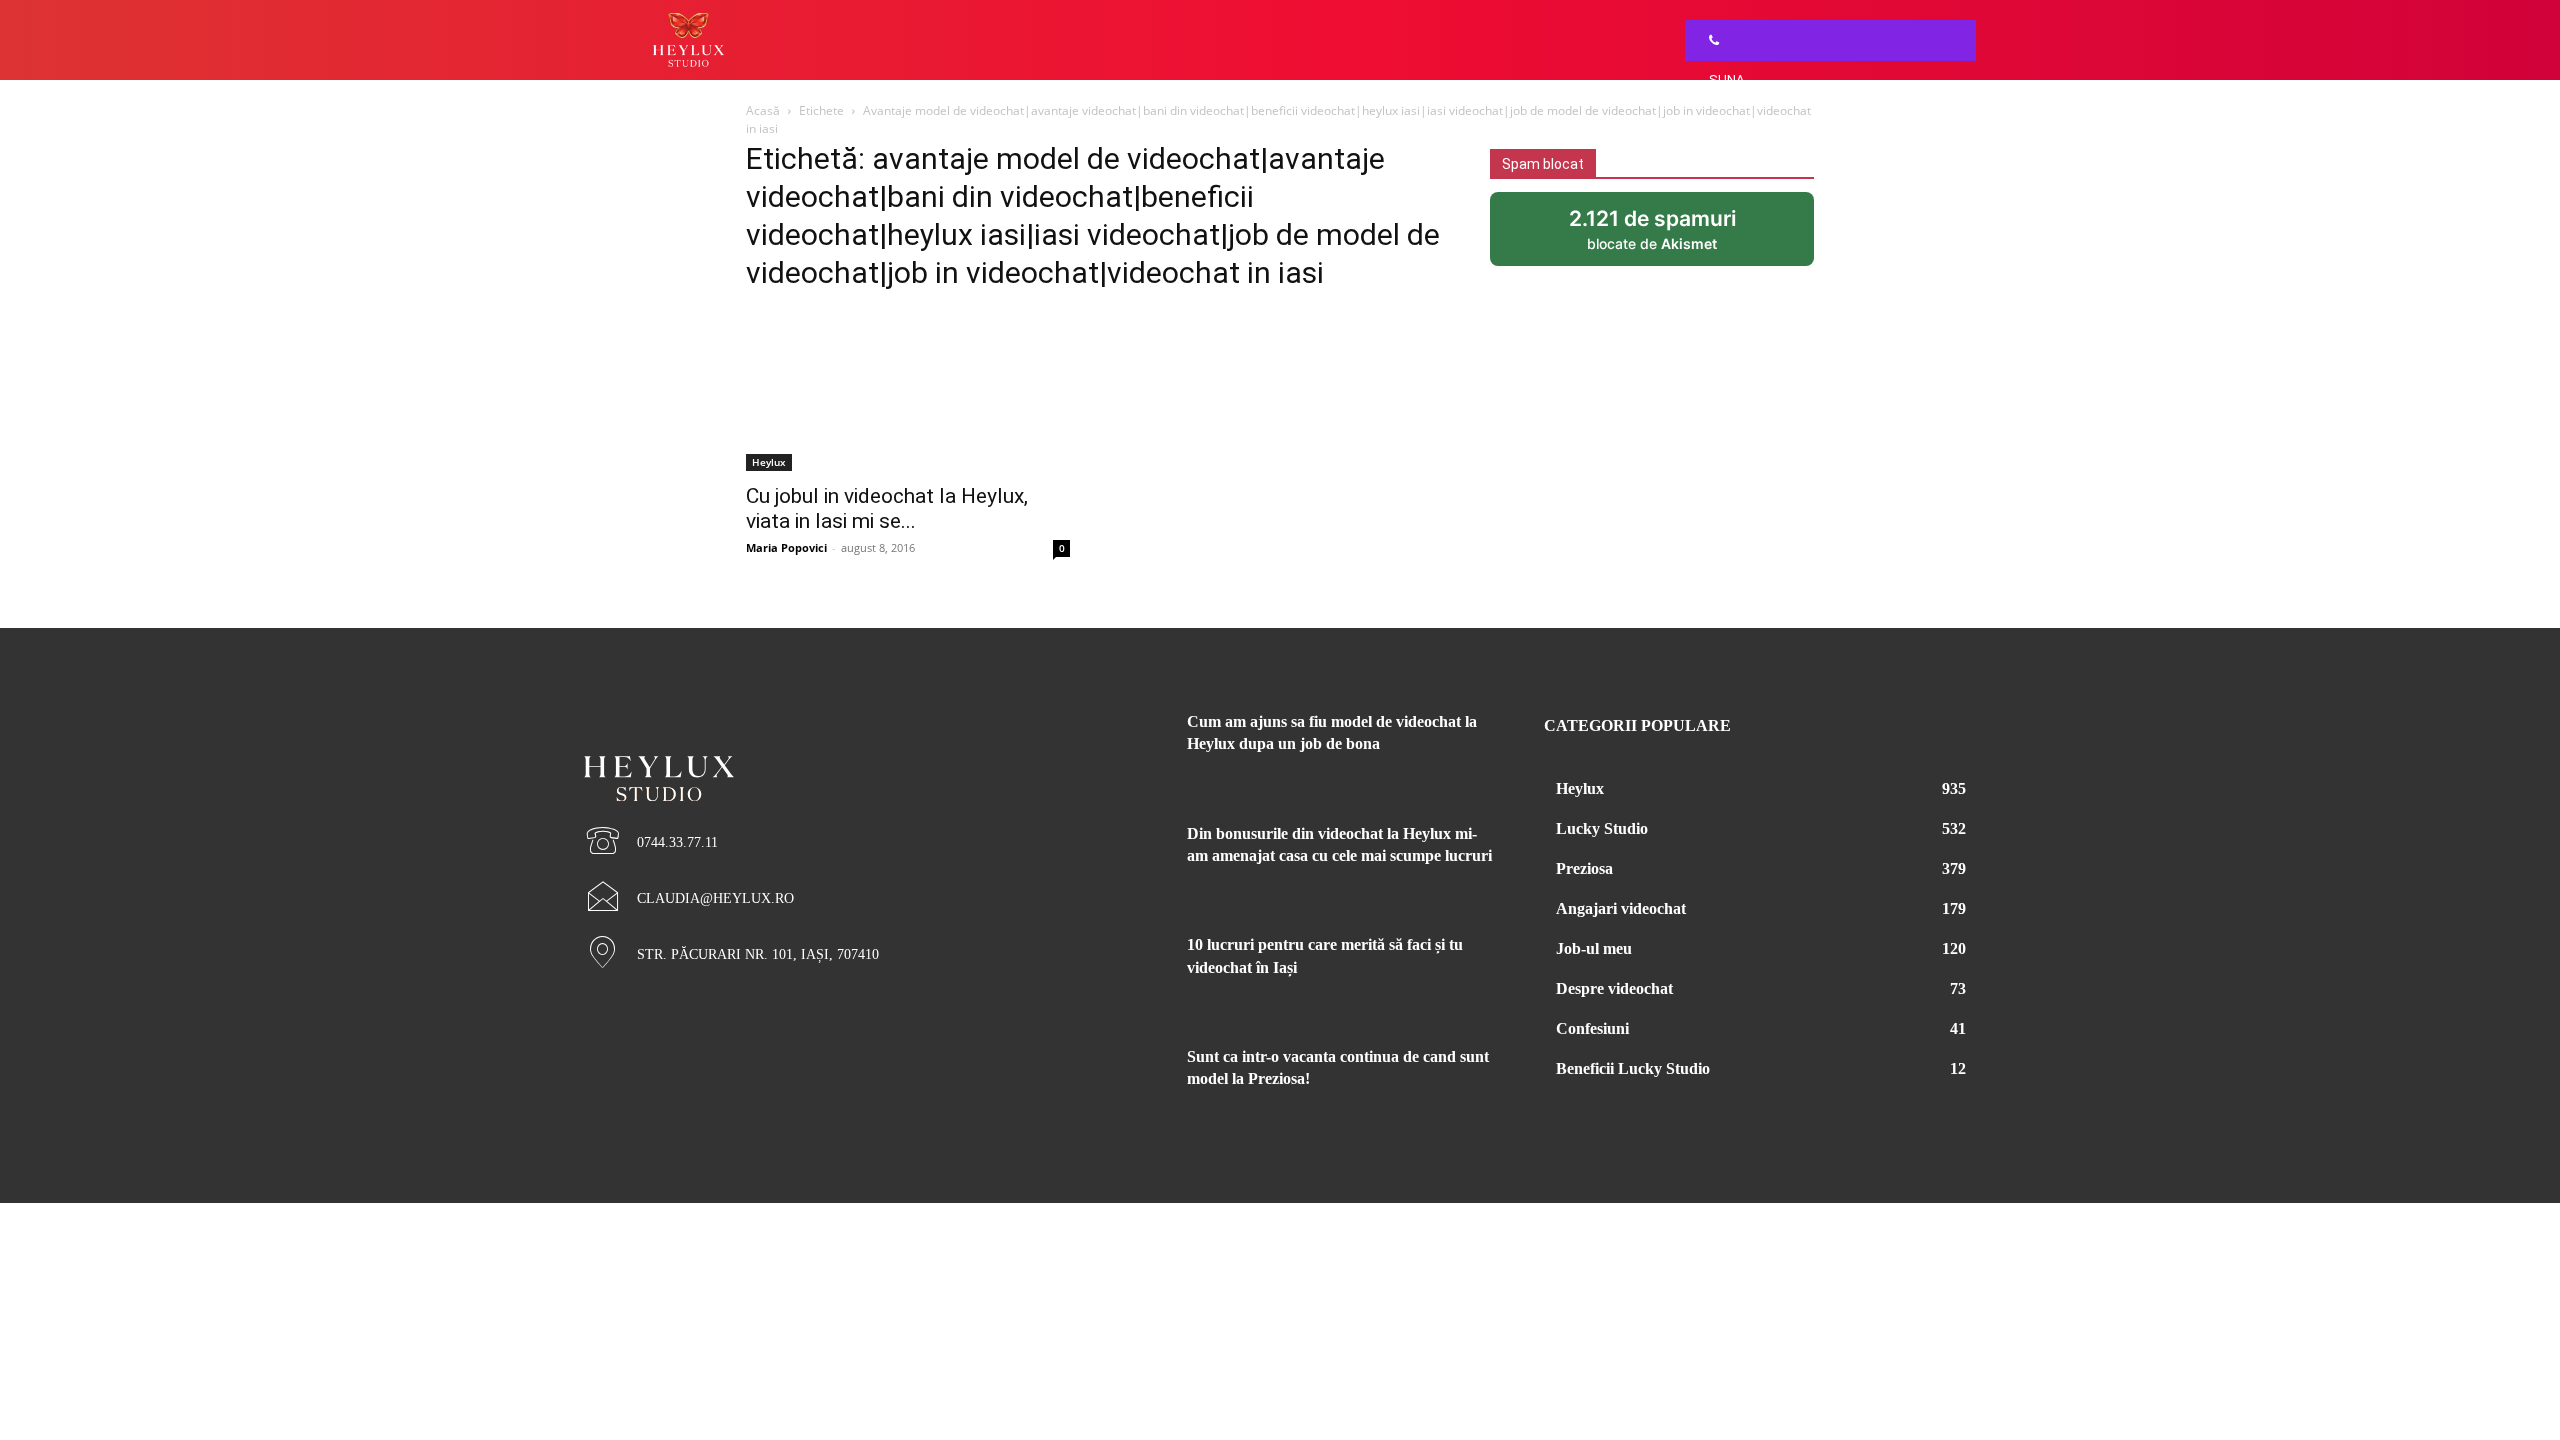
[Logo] (800, 744)
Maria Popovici (786, 547)
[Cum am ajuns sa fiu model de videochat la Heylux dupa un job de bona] (1118, 746)
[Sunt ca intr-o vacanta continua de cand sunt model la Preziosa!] (1118, 1081)
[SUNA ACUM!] (1709, 40)
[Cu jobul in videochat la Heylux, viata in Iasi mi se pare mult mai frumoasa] (908, 391)
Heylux (769, 462)
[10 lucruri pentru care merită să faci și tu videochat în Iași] (1118, 969)
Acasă (763, 110)
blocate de (1673, 236)
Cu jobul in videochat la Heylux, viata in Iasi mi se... (887, 508)
